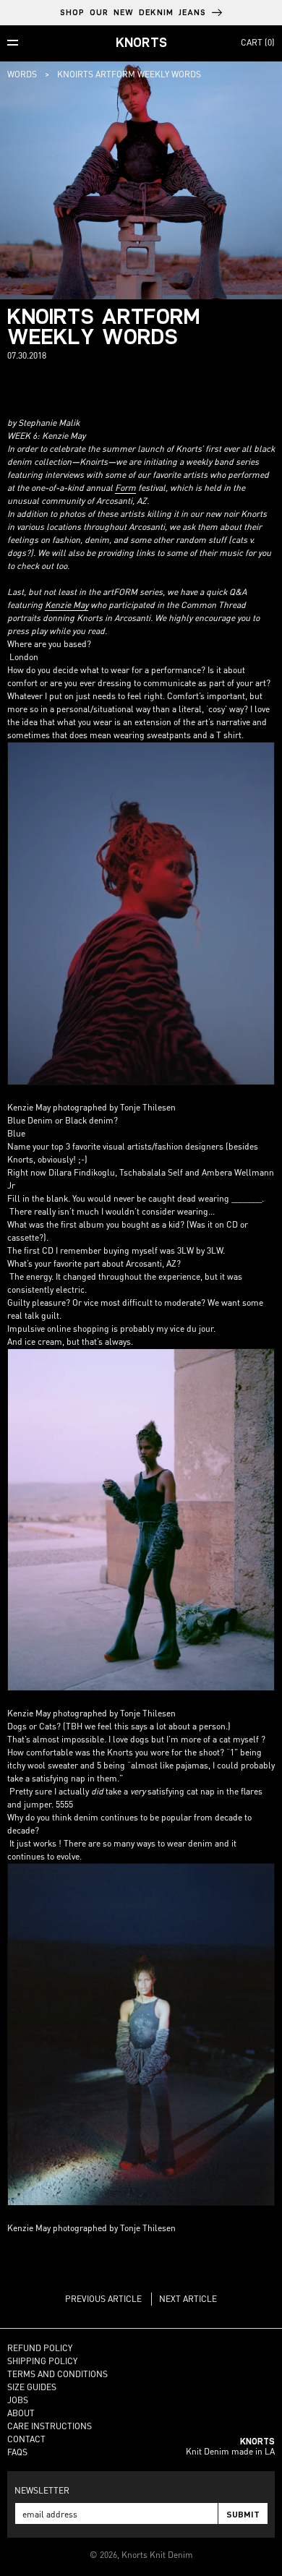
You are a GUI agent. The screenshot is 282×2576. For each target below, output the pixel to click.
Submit (243, 2514)
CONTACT (26, 2439)
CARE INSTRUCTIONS (50, 2426)
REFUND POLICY (40, 2348)
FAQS (17, 2452)
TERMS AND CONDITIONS (57, 2374)
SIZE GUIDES (32, 2387)
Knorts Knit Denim (157, 2555)
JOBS (18, 2400)
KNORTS (141, 42)
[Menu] (13, 43)
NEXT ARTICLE (188, 2299)
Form (125, 488)
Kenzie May (67, 605)
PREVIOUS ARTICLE (103, 2299)
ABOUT (21, 2413)
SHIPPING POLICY (42, 2361)
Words (22, 74)
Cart (258, 42)
